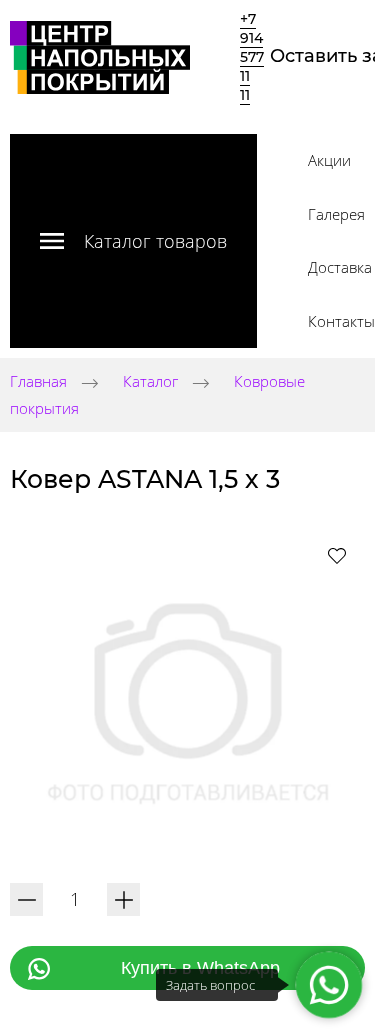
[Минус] (26, 899)
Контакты (341, 321)
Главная (38, 382)
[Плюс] (123, 899)
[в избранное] (337, 555)
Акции (329, 160)
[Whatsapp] (328, 984)
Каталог (150, 382)
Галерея (336, 214)
